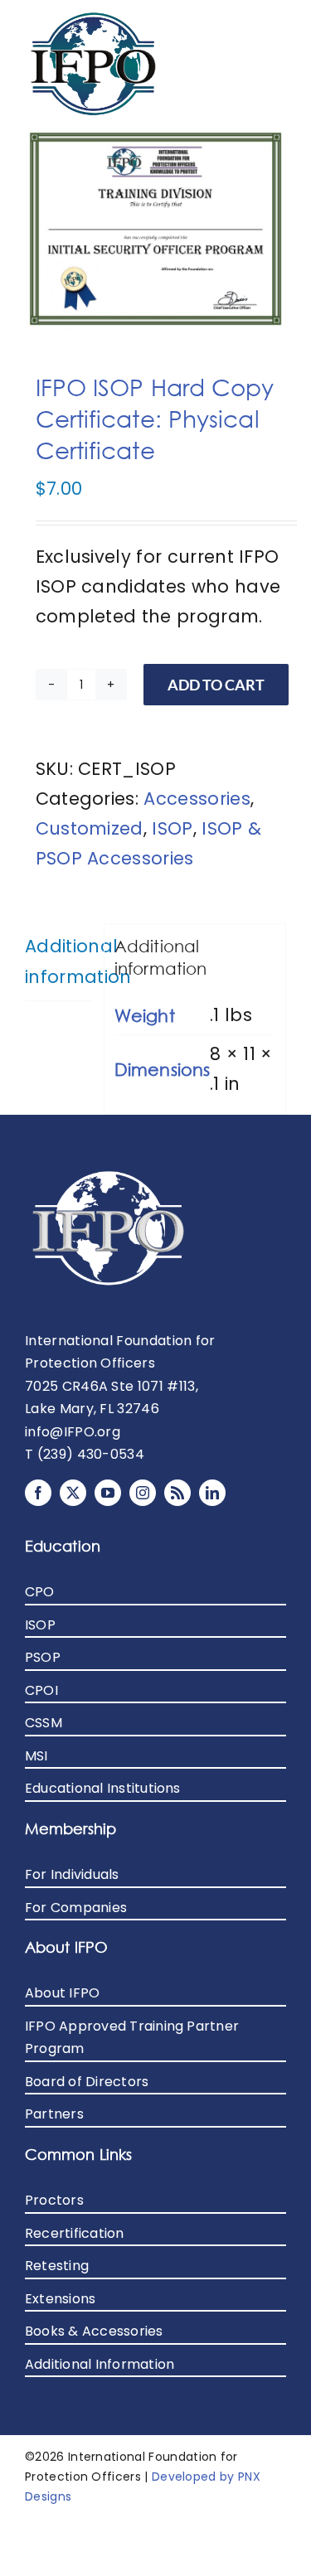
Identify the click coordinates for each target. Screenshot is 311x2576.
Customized (90, 828)
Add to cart (216, 685)
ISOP (172, 828)
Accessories (197, 799)
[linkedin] (212, 1493)
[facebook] (38, 1493)
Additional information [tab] (59, 961)
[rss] (177, 1493)
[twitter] (73, 1493)
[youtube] (108, 1493)
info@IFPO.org (73, 1432)
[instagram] (143, 1493)
